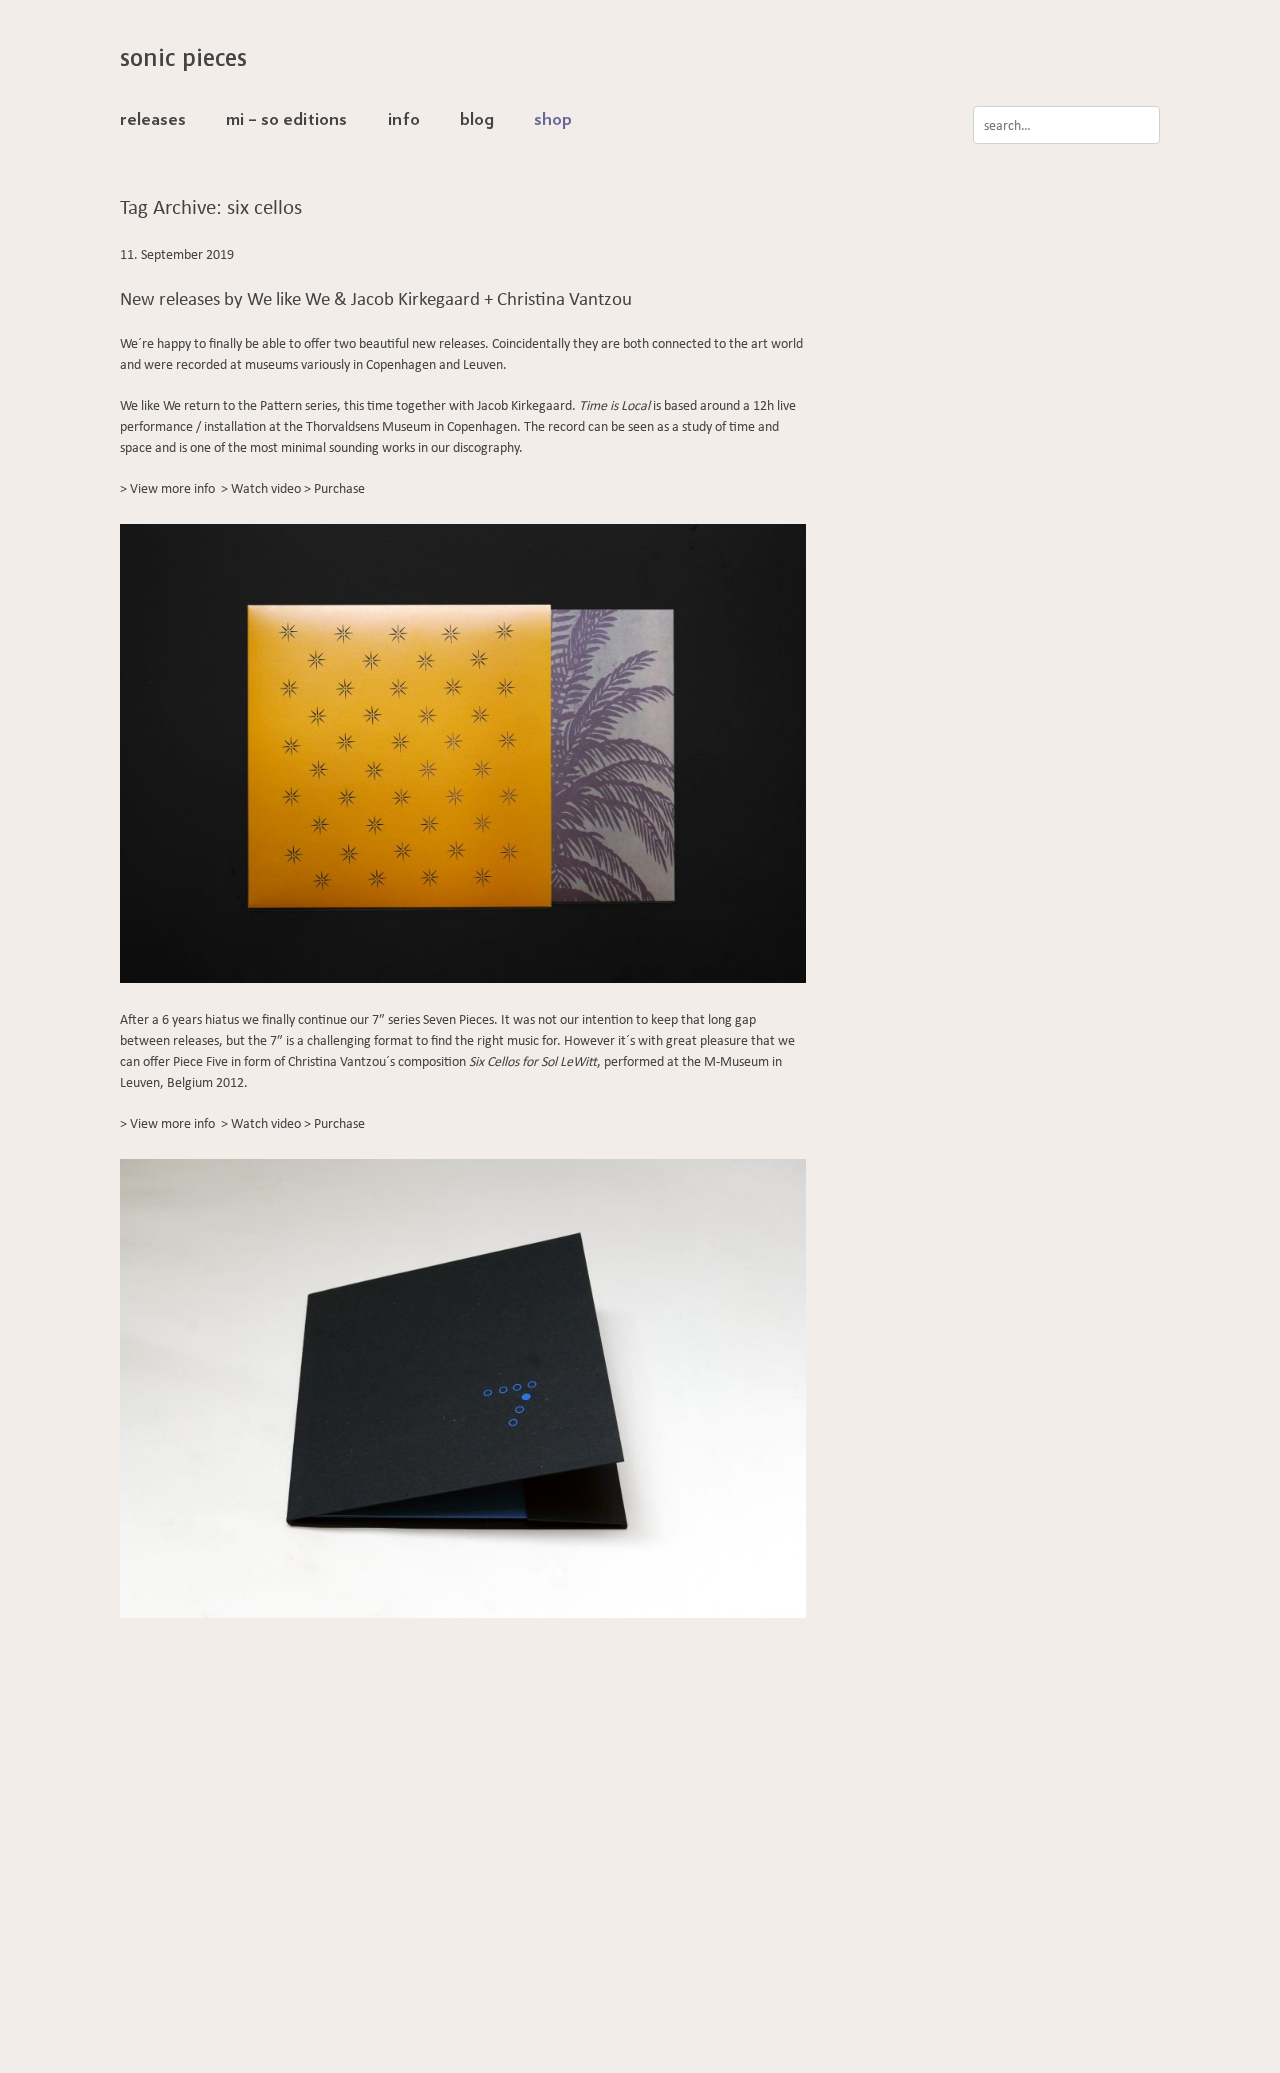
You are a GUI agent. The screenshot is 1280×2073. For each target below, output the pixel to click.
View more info (172, 488)
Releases (153, 119)
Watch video (266, 488)
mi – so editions (286, 119)
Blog (477, 119)
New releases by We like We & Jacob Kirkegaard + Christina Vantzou (376, 298)
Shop (553, 119)
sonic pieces (183, 57)
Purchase (339, 488)
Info (404, 119)
